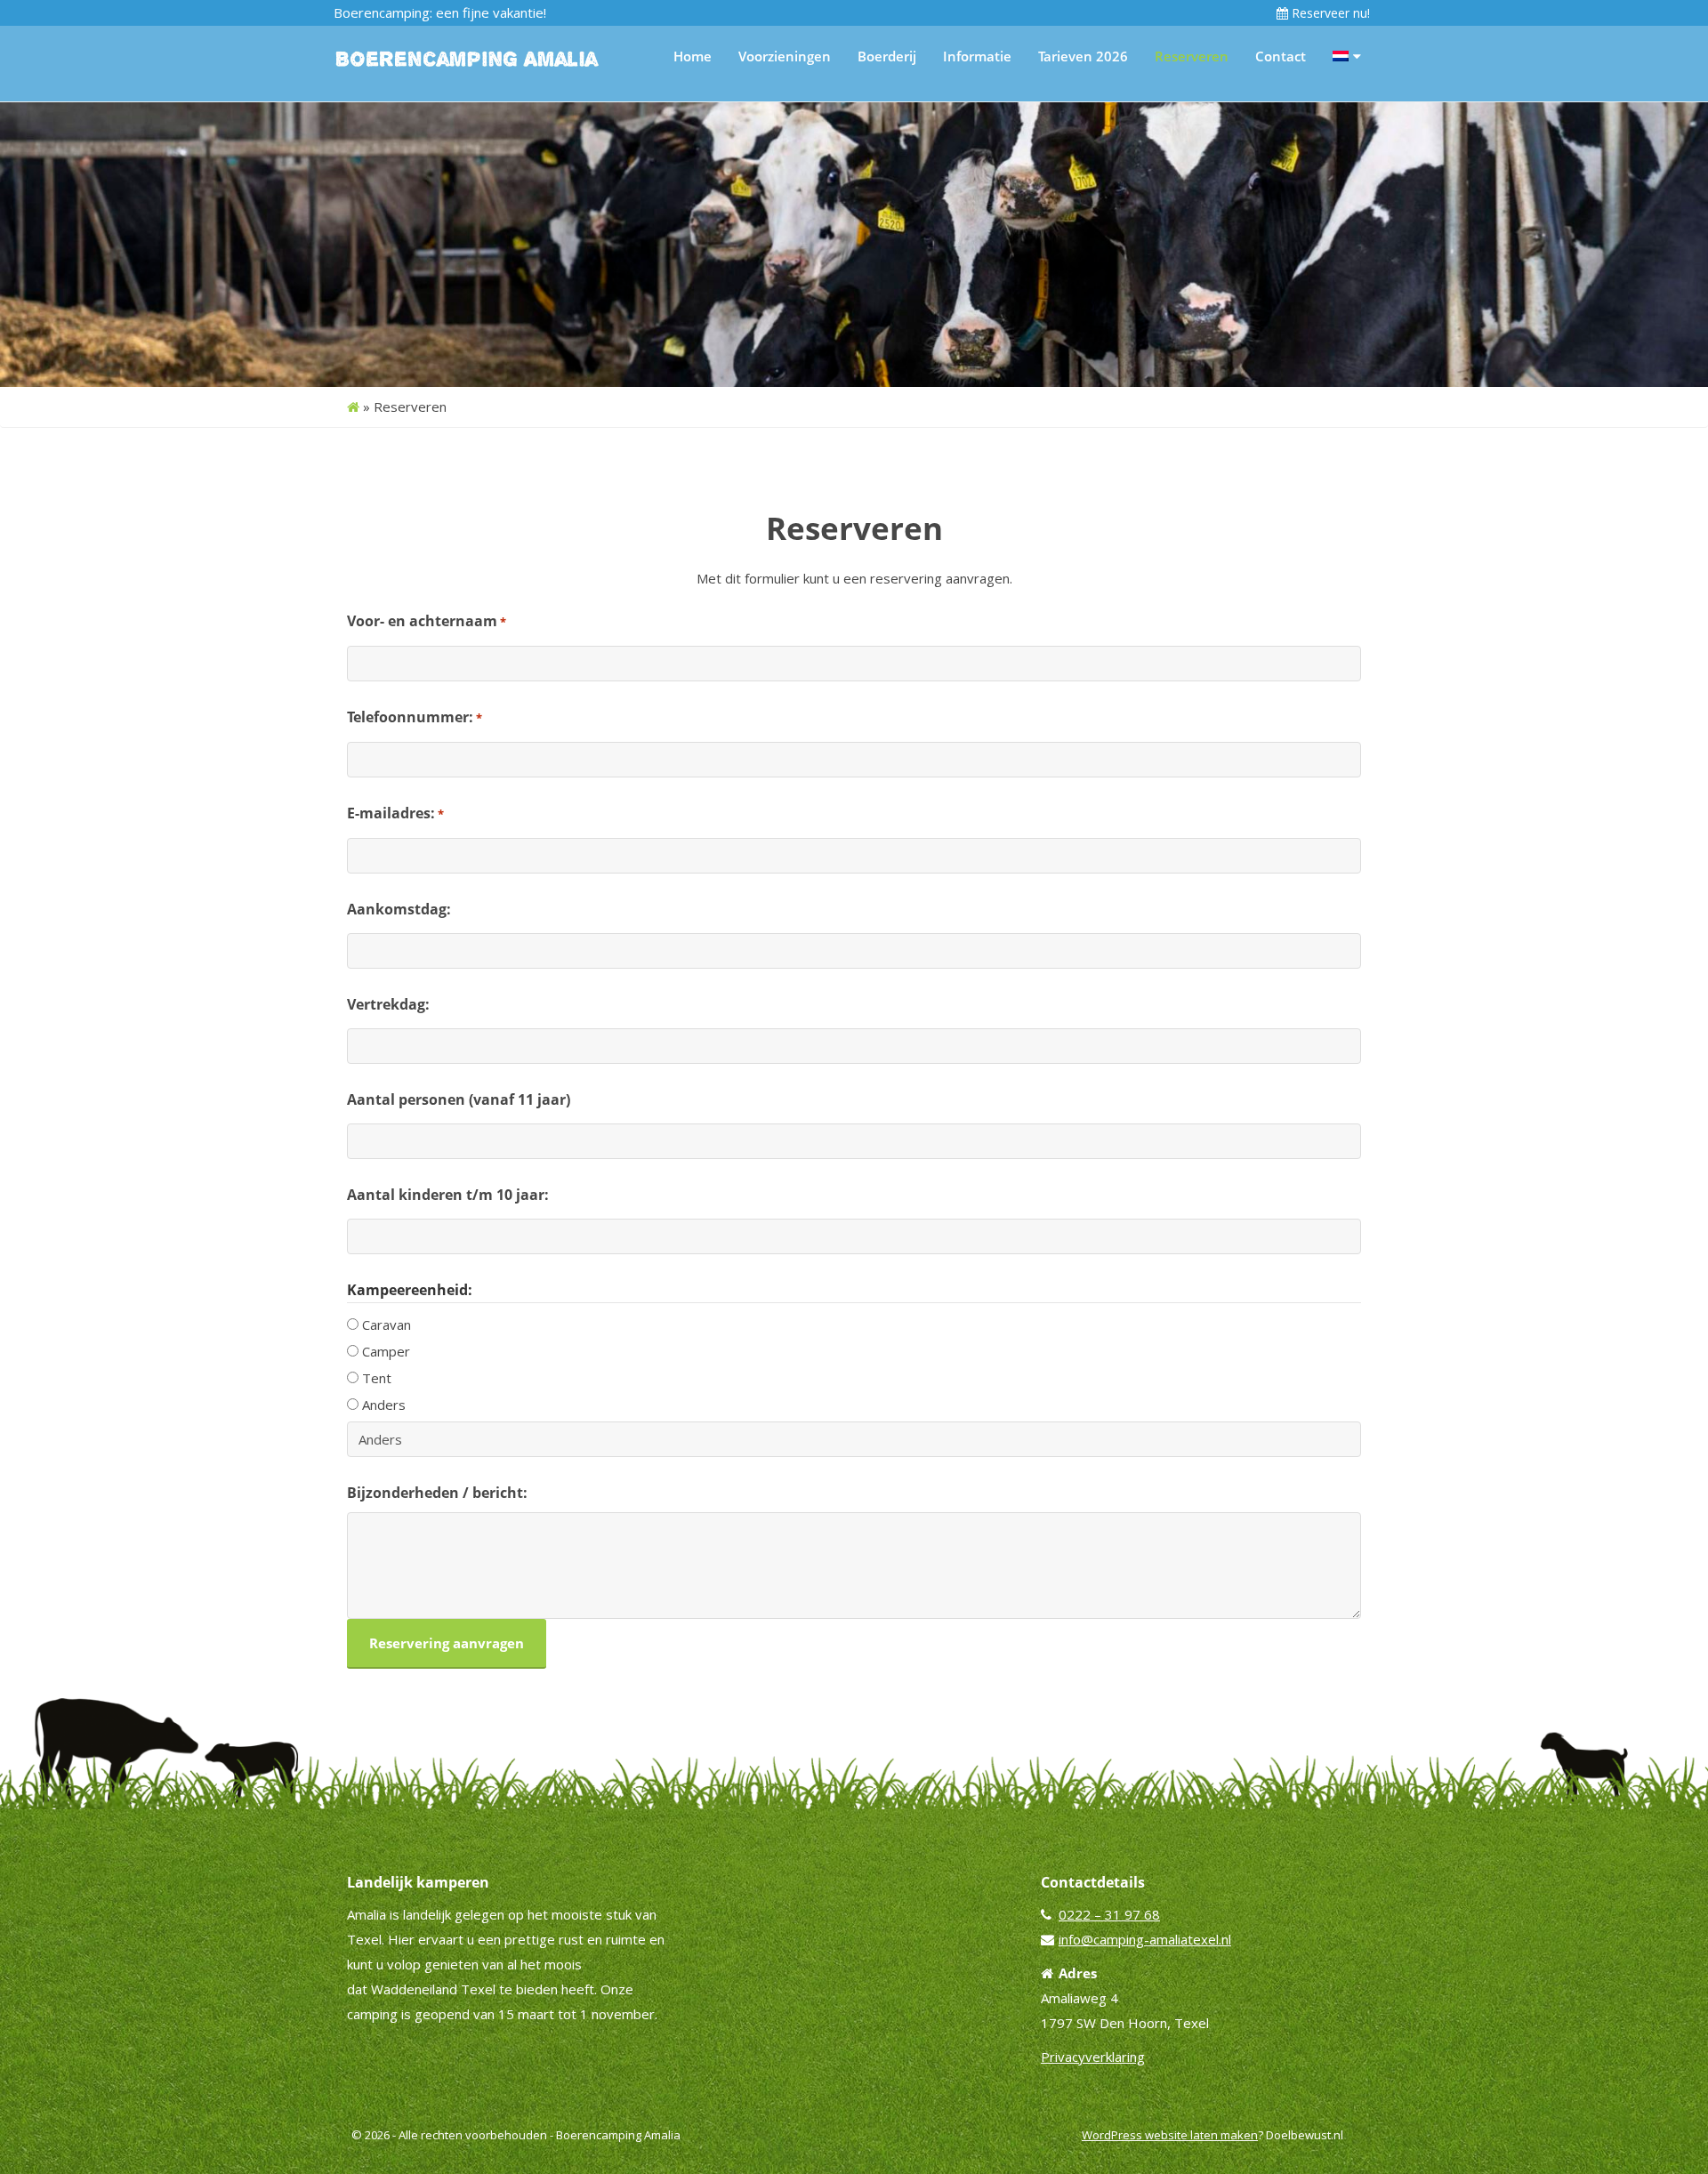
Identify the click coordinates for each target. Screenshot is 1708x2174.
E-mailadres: (395, 813)
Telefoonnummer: (415, 717)
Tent (377, 1378)
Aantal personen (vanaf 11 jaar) (459, 1099)
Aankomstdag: (399, 909)
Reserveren (1192, 56)
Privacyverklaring (1093, 2057)
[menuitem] (1347, 56)
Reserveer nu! (1329, 13)
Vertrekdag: (388, 1004)
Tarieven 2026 (1083, 56)
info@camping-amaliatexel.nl (1145, 1939)
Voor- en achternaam (427, 621)
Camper (386, 1351)
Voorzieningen (785, 56)
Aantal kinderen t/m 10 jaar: (448, 1195)
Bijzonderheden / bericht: (437, 1493)
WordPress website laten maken (1170, 2135)
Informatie (977, 56)
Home (693, 56)
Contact (1281, 56)
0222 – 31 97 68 (1109, 1914)
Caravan (387, 1325)
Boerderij (887, 56)
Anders (384, 1405)
